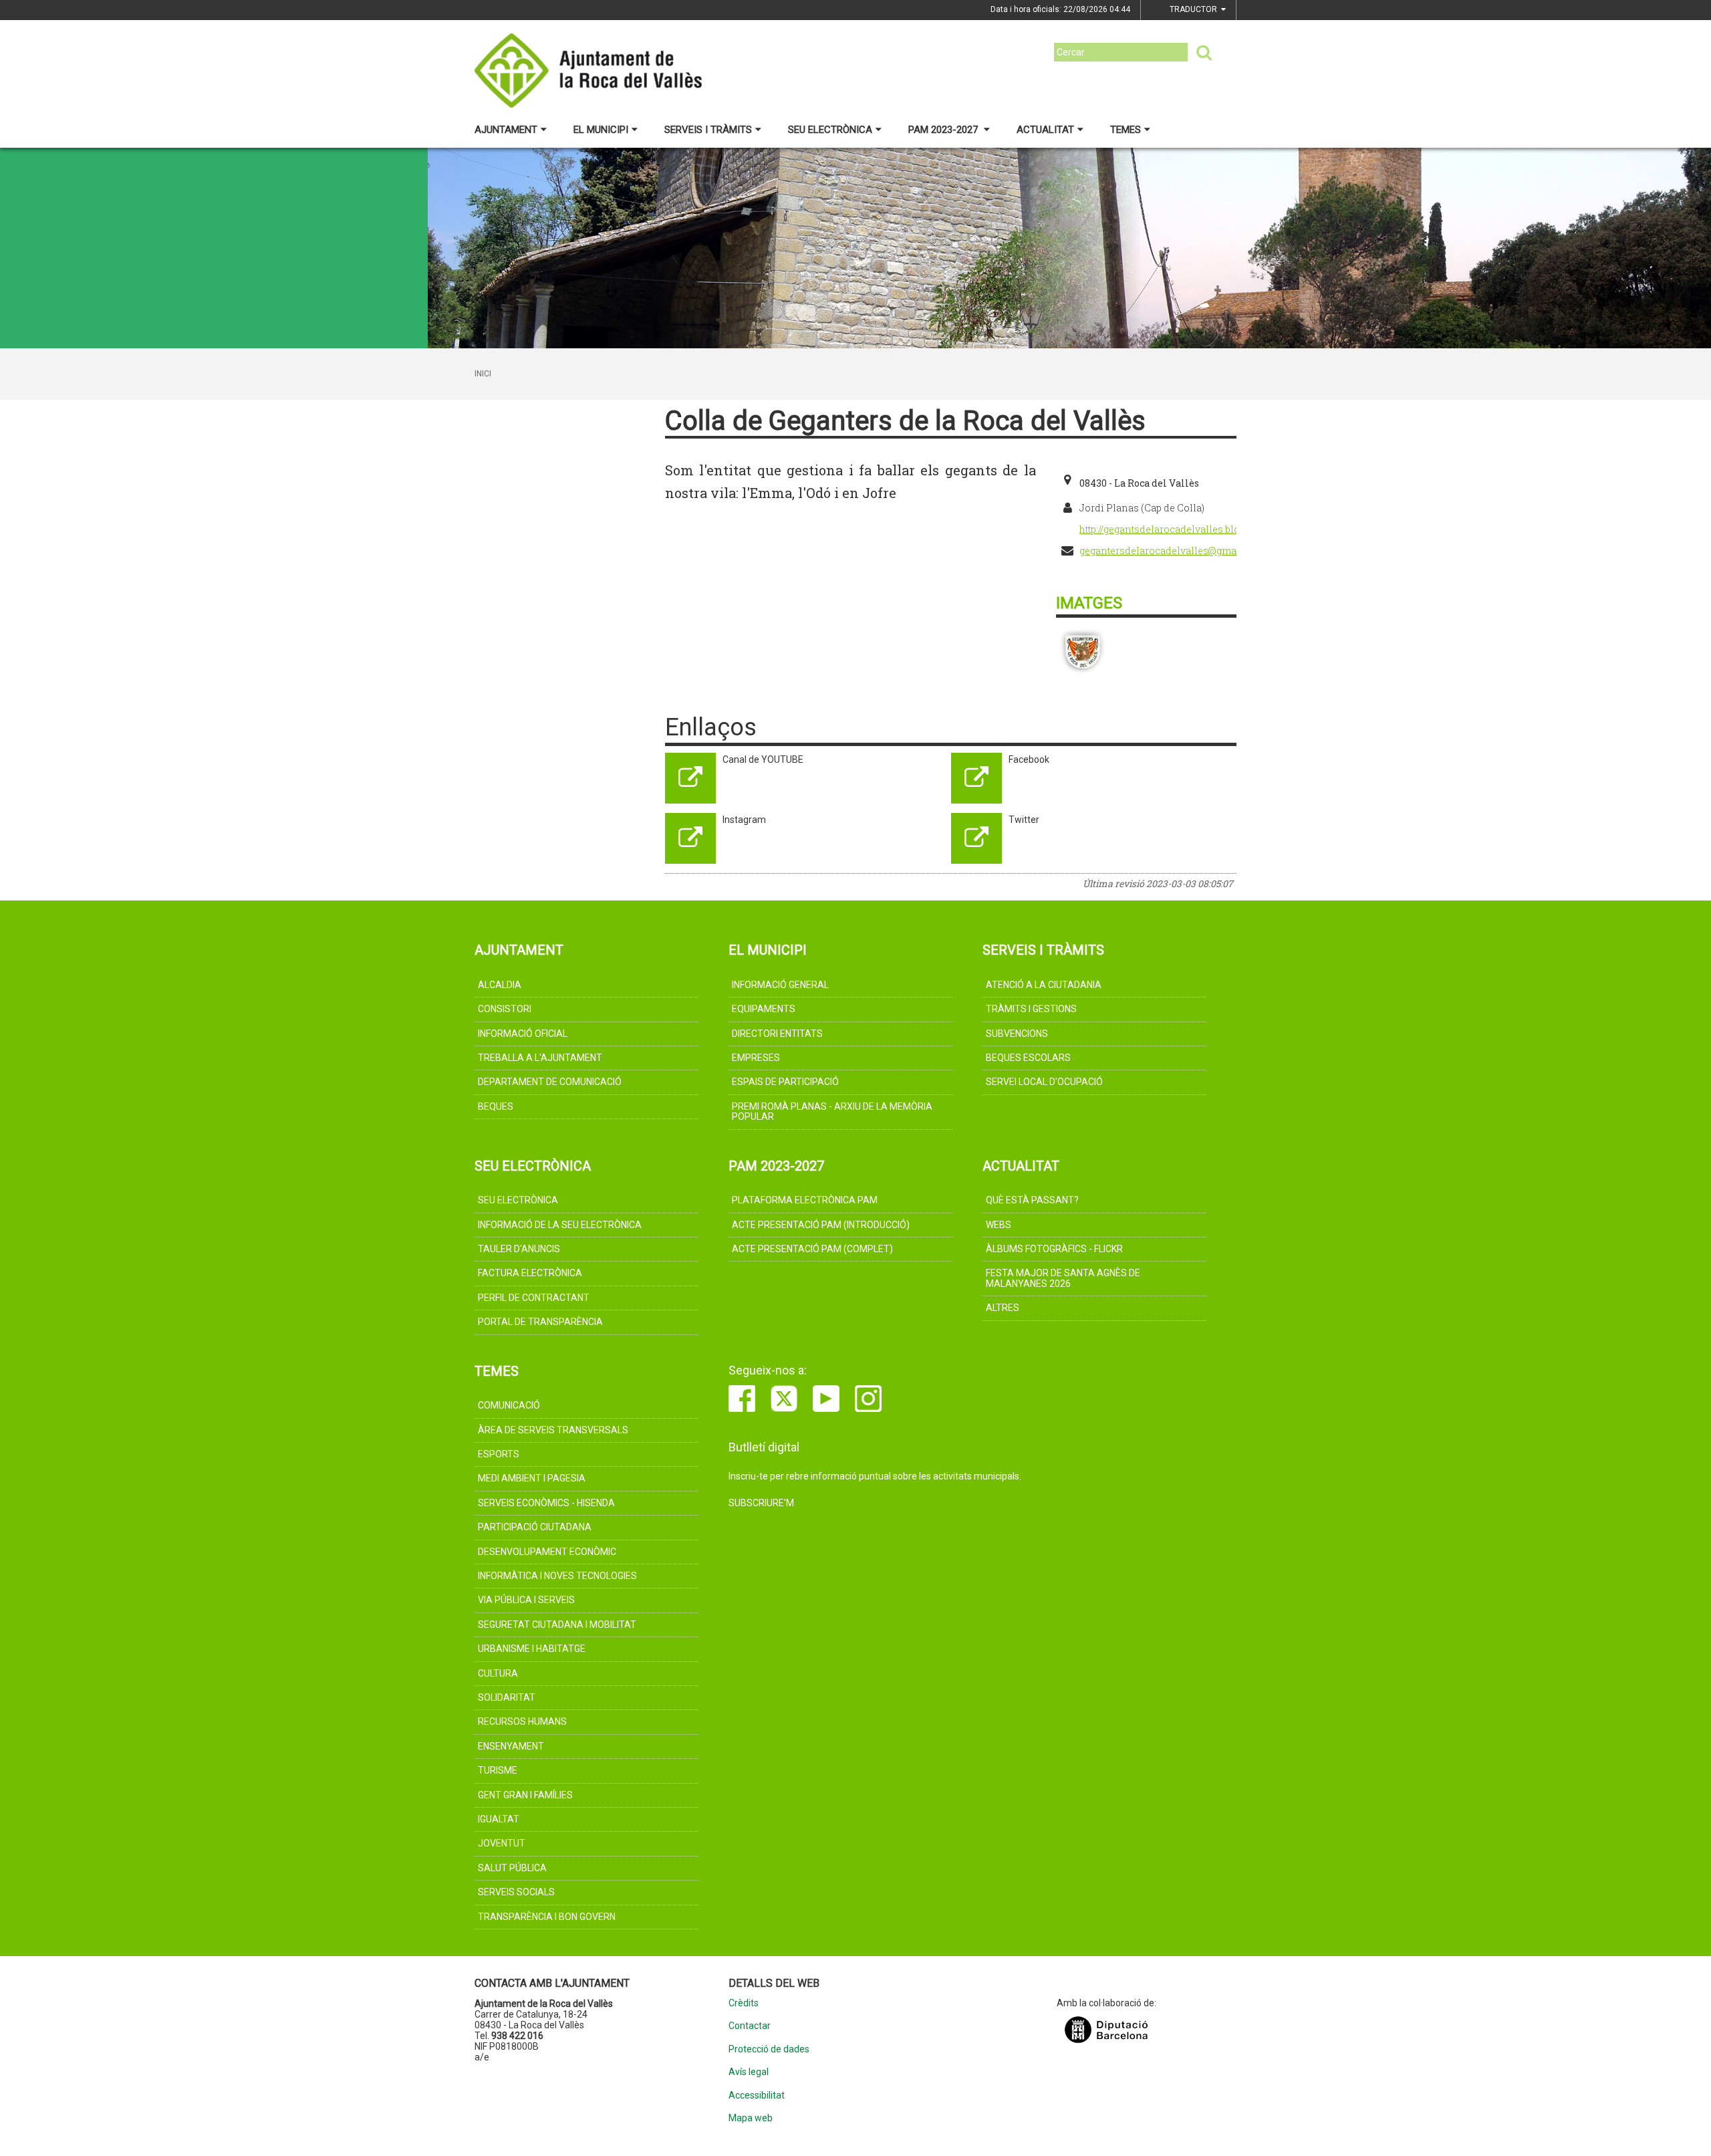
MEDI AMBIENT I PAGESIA (532, 1478)
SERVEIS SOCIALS (516, 1892)
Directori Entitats (777, 1034)
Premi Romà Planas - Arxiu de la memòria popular (832, 1111)
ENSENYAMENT (511, 1746)
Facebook (1029, 759)
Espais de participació (785, 1082)
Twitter (1024, 820)
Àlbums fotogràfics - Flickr (1054, 1249)
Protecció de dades (769, 2049)
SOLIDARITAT (507, 1697)
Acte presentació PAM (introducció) (821, 1225)
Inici (483, 374)
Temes (1126, 130)
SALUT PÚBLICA (512, 1868)
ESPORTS (499, 1454)
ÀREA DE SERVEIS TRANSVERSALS (553, 1430)
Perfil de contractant (534, 1298)
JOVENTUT (502, 1843)
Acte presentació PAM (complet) (812, 1249)
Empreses (756, 1058)
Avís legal (749, 2072)
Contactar (750, 2026)
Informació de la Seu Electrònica (560, 1225)
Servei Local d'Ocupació (1044, 1082)
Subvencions (1017, 1034)
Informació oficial (523, 1034)
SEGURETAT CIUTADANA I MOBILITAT (557, 1625)
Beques (496, 1106)
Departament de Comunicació (550, 1082)
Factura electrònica (530, 1273)
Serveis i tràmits (708, 130)
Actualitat (1045, 130)
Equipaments (764, 1009)
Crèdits (744, 2003)
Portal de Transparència (540, 1322)
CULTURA (498, 1673)
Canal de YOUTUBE (763, 759)
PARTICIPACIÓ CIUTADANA (535, 1527)
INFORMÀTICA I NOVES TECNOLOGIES (557, 1576)
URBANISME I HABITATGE (532, 1649)
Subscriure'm (761, 1503)
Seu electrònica (830, 130)
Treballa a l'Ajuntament (540, 1058)
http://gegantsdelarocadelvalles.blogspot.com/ (1185, 529)
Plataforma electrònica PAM (805, 1200)
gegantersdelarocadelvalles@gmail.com (1173, 551)
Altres (1003, 1308)
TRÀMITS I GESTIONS (1031, 1009)
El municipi (601, 130)
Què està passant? (1032, 1200)
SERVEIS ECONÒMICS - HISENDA (546, 1503)
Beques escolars (1028, 1058)
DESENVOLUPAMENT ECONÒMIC (547, 1552)
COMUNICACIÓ (509, 1405)
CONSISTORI (505, 1009)
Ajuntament (506, 130)
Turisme (498, 1770)
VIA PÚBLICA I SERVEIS (526, 1600)
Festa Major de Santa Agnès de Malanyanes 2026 (1063, 1278)
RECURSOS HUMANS (522, 1721)
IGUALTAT (499, 1819)
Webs (999, 1225)
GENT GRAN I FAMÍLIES (525, 1795)
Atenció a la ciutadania (1044, 985)
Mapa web (751, 2118)
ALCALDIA (500, 985)
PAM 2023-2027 (944, 130)
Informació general (780, 985)
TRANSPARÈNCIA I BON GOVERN (547, 1917)
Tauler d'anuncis (519, 1249)
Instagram (744, 820)
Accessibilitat (757, 2095)
